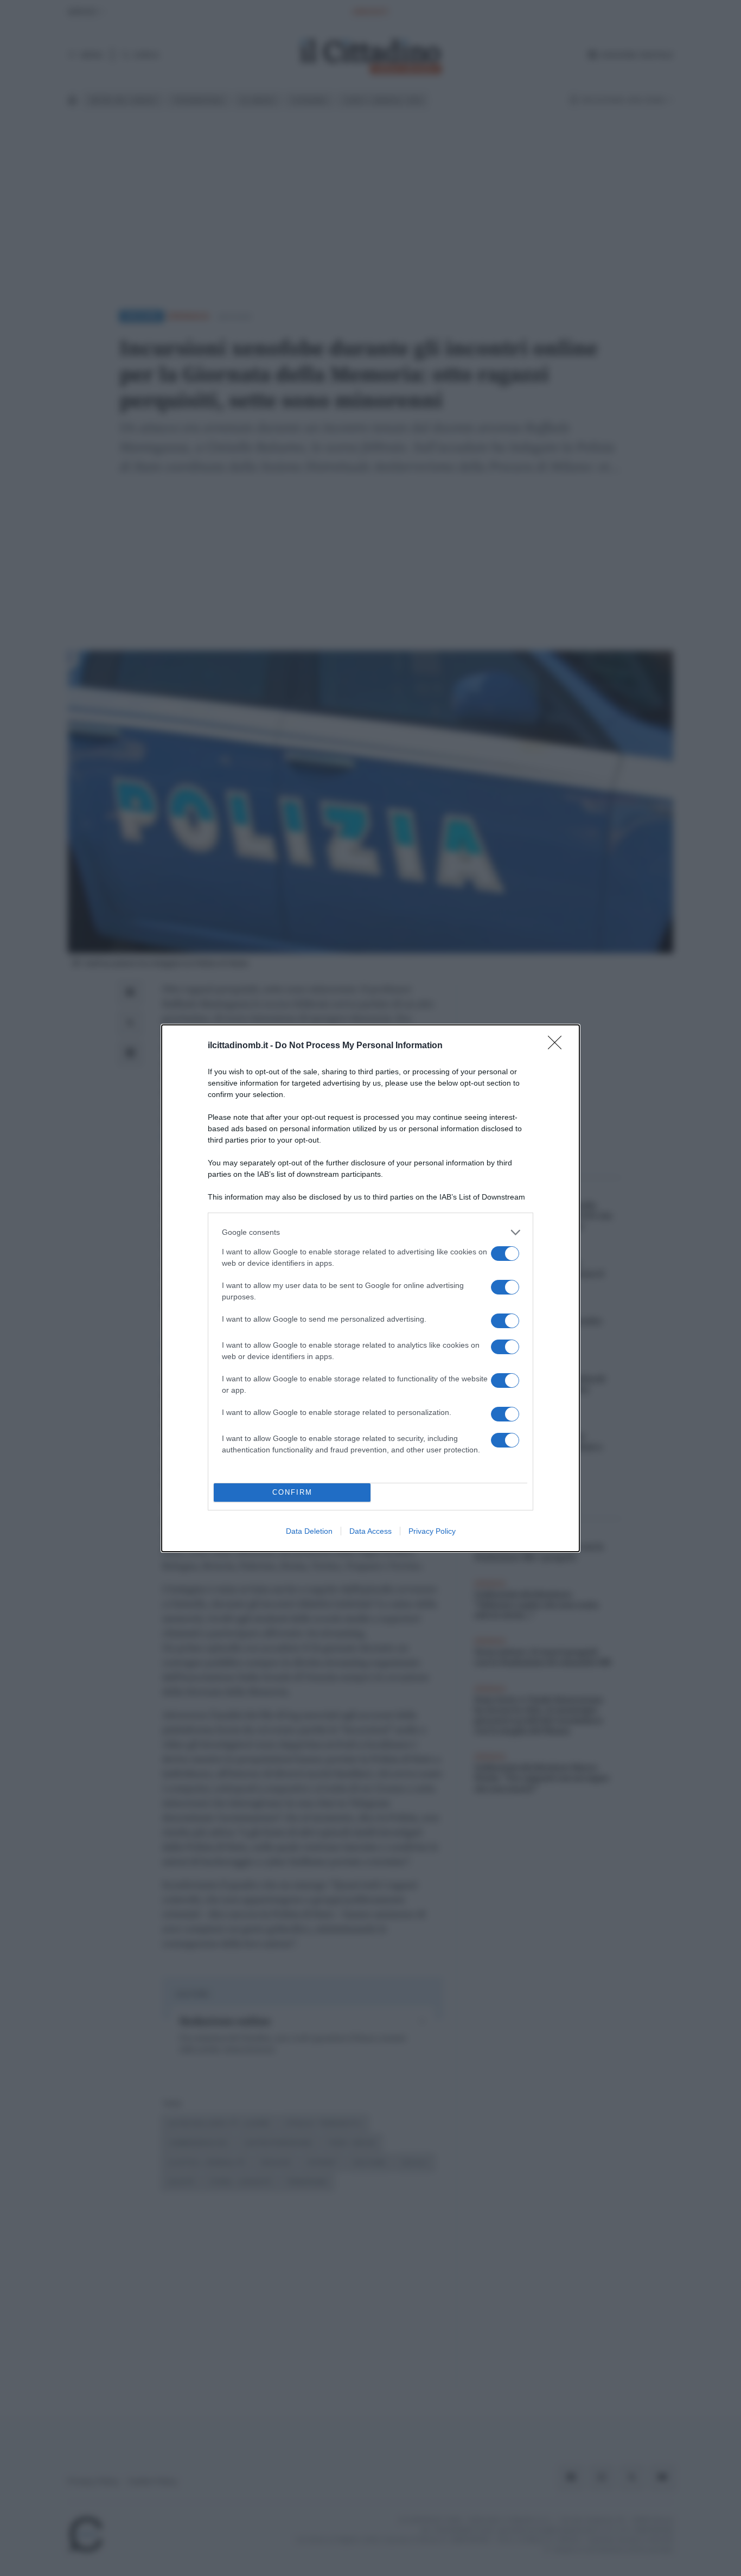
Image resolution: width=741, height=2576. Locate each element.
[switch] (505, 1254)
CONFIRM (292, 1492)
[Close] (558, 1046)
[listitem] (370, 1232)
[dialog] (370, 1288)
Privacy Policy (432, 1531)
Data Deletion (309, 1531)
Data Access (370, 1531)
